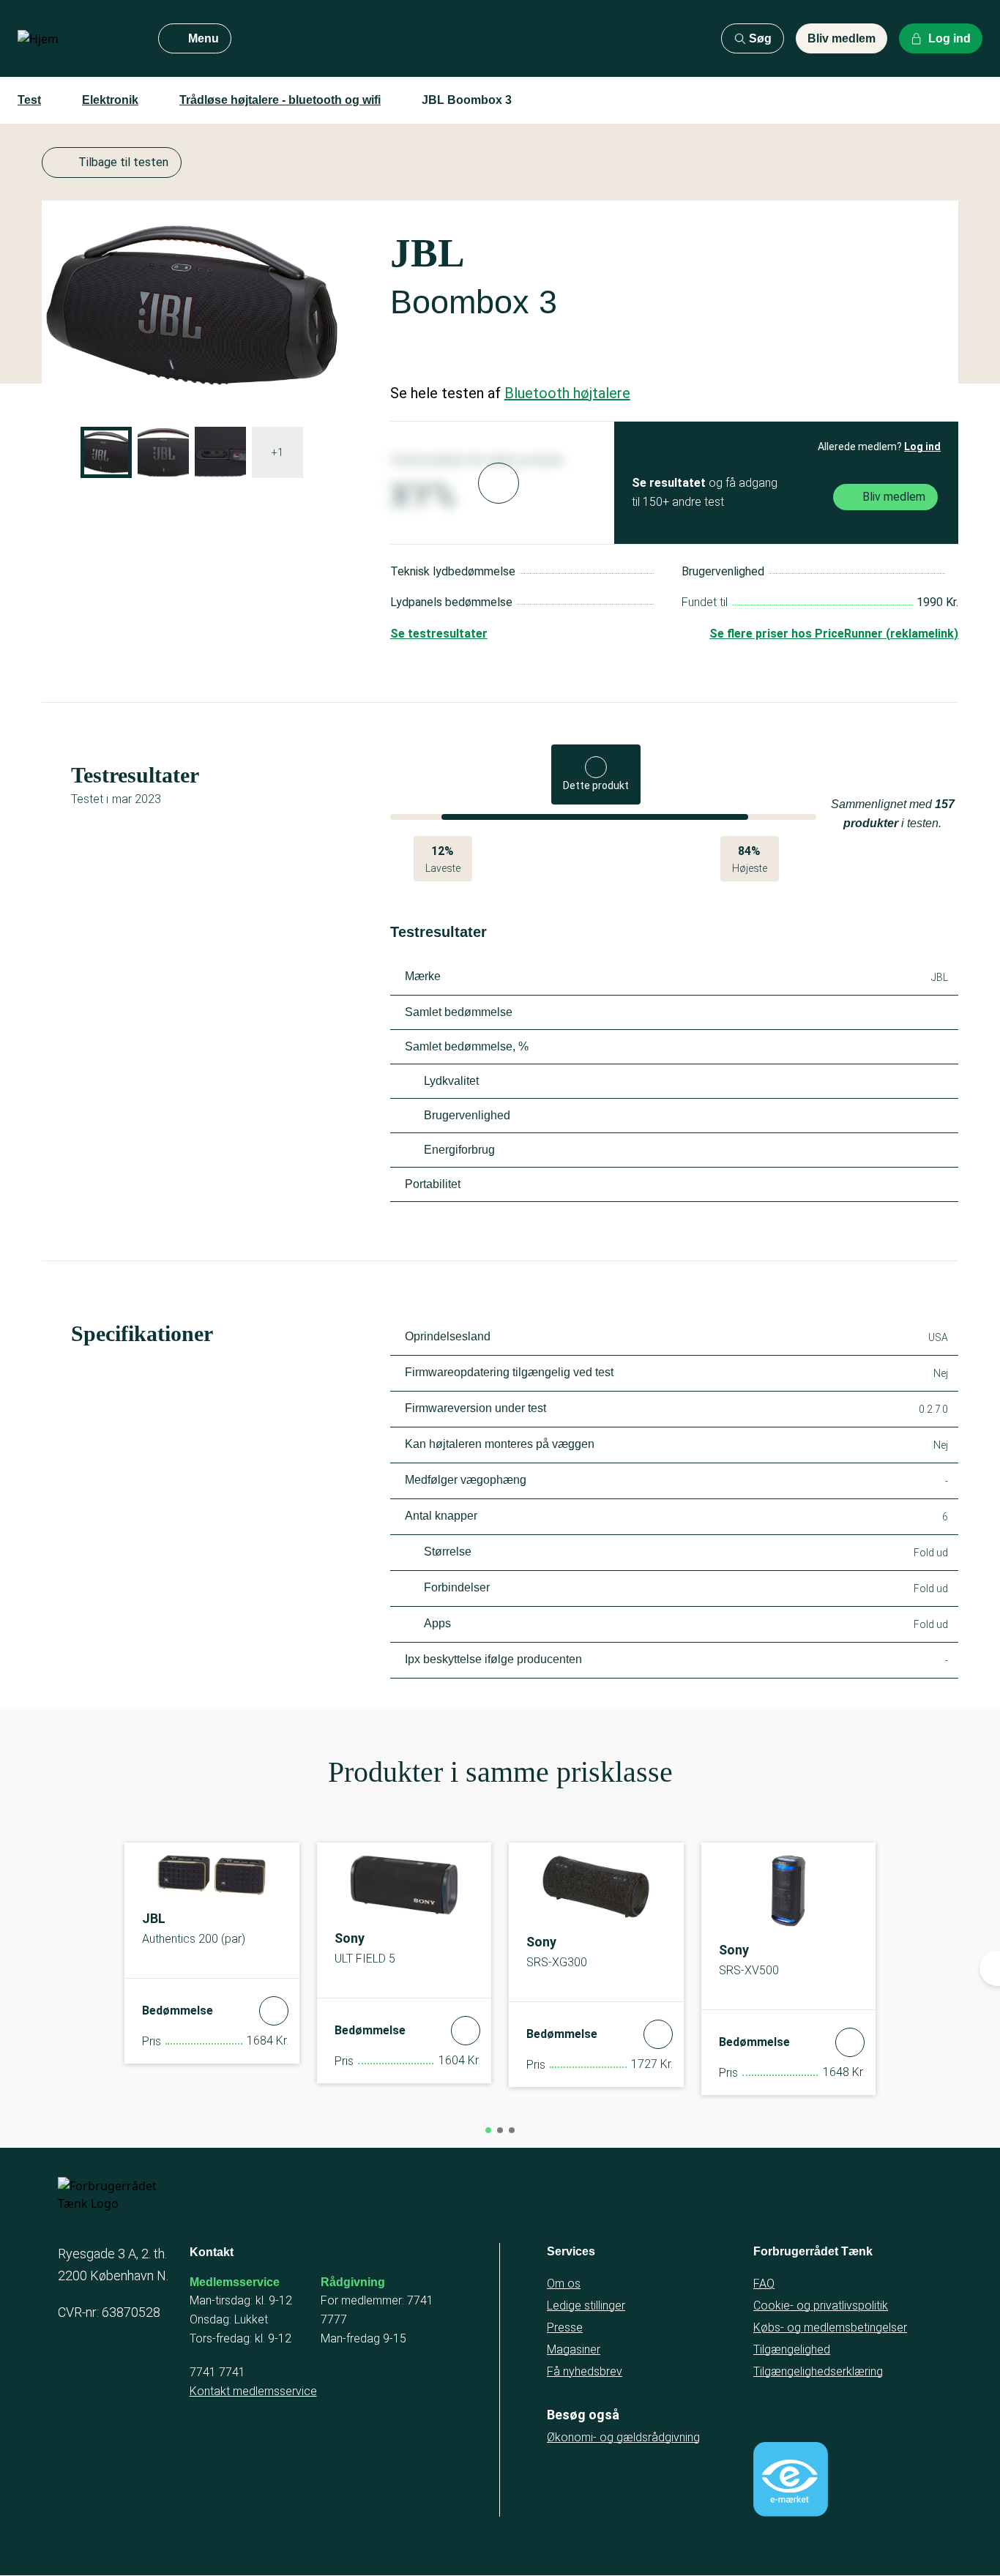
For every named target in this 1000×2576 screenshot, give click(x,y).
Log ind (922, 447)
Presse (565, 2327)
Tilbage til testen (123, 162)
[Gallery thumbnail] (106, 452)
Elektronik (110, 100)
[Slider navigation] (488, 2130)
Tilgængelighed (792, 2349)
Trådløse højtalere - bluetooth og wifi (280, 100)
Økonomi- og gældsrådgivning (623, 2437)
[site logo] (76, 39)
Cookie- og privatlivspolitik (821, 2306)
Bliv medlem (842, 38)
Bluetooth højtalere (567, 393)
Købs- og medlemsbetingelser (830, 2327)
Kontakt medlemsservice (253, 2391)
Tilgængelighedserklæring (818, 2371)
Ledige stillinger (586, 2306)
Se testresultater (439, 634)
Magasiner (574, 2349)
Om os (564, 2284)
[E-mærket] (791, 2479)
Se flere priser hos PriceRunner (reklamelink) (834, 634)
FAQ (764, 2284)
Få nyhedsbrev (585, 2371)
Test (29, 100)
